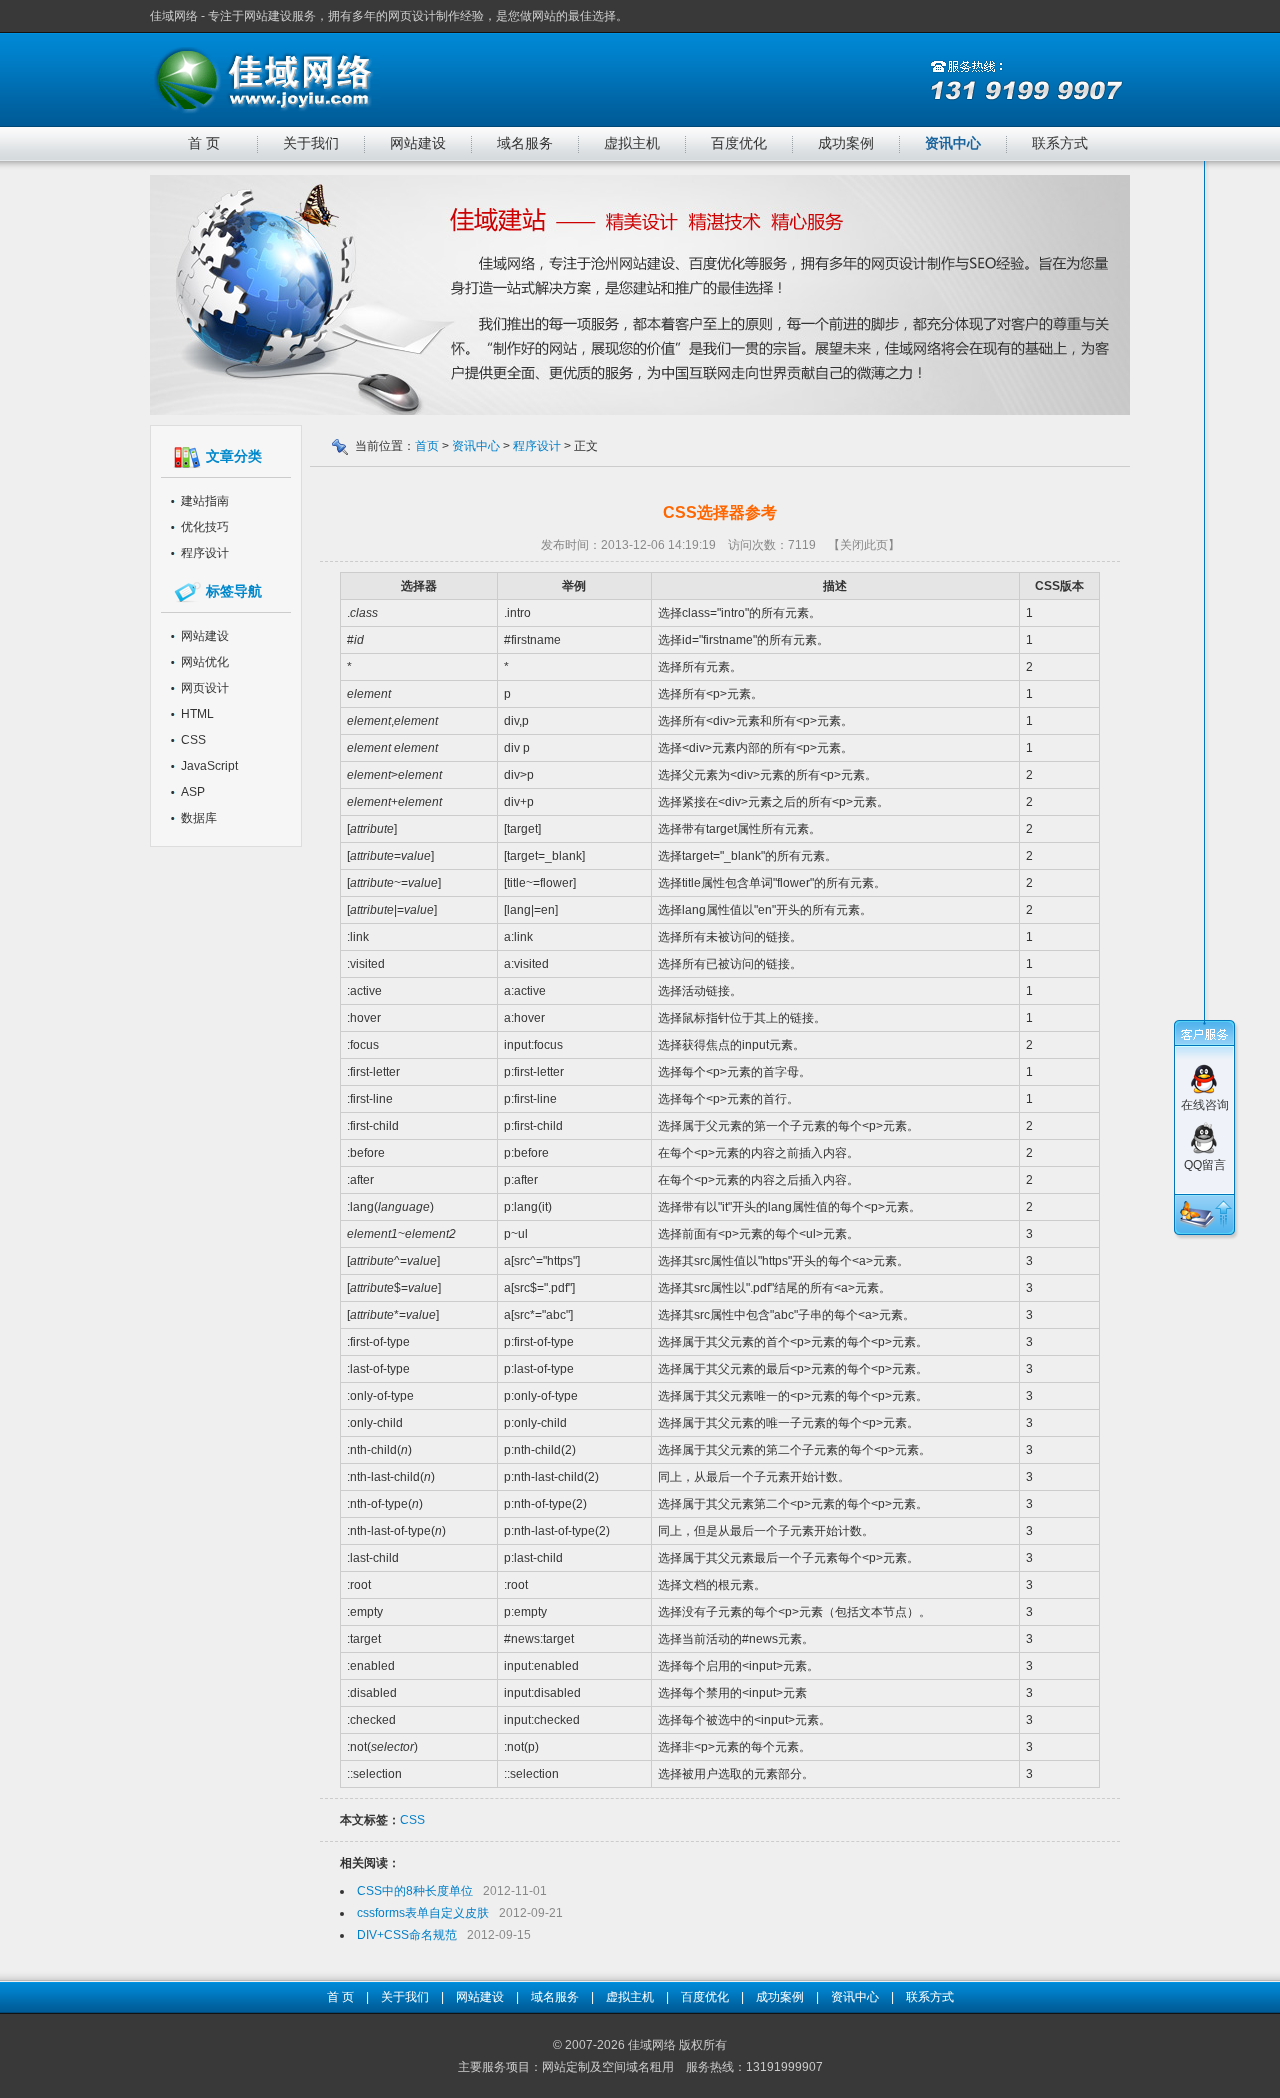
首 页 (204, 143)
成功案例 (846, 143)
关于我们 (311, 143)
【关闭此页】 (864, 545)
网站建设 (418, 143)
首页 (427, 446)
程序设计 (205, 553)
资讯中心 (953, 143)
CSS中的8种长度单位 (415, 1891)
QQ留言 (1205, 1165)
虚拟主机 (632, 143)
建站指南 (205, 501)
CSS (193, 740)
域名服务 (525, 143)
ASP (193, 792)
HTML (197, 714)
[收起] (1223, 1214)
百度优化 (739, 143)
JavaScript (209, 766)
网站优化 (205, 662)
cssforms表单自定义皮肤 (423, 1913)
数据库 (199, 818)
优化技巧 (205, 527)
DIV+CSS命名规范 (407, 1935)
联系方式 (1060, 143)
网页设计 (205, 688)
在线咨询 (1205, 1105)
